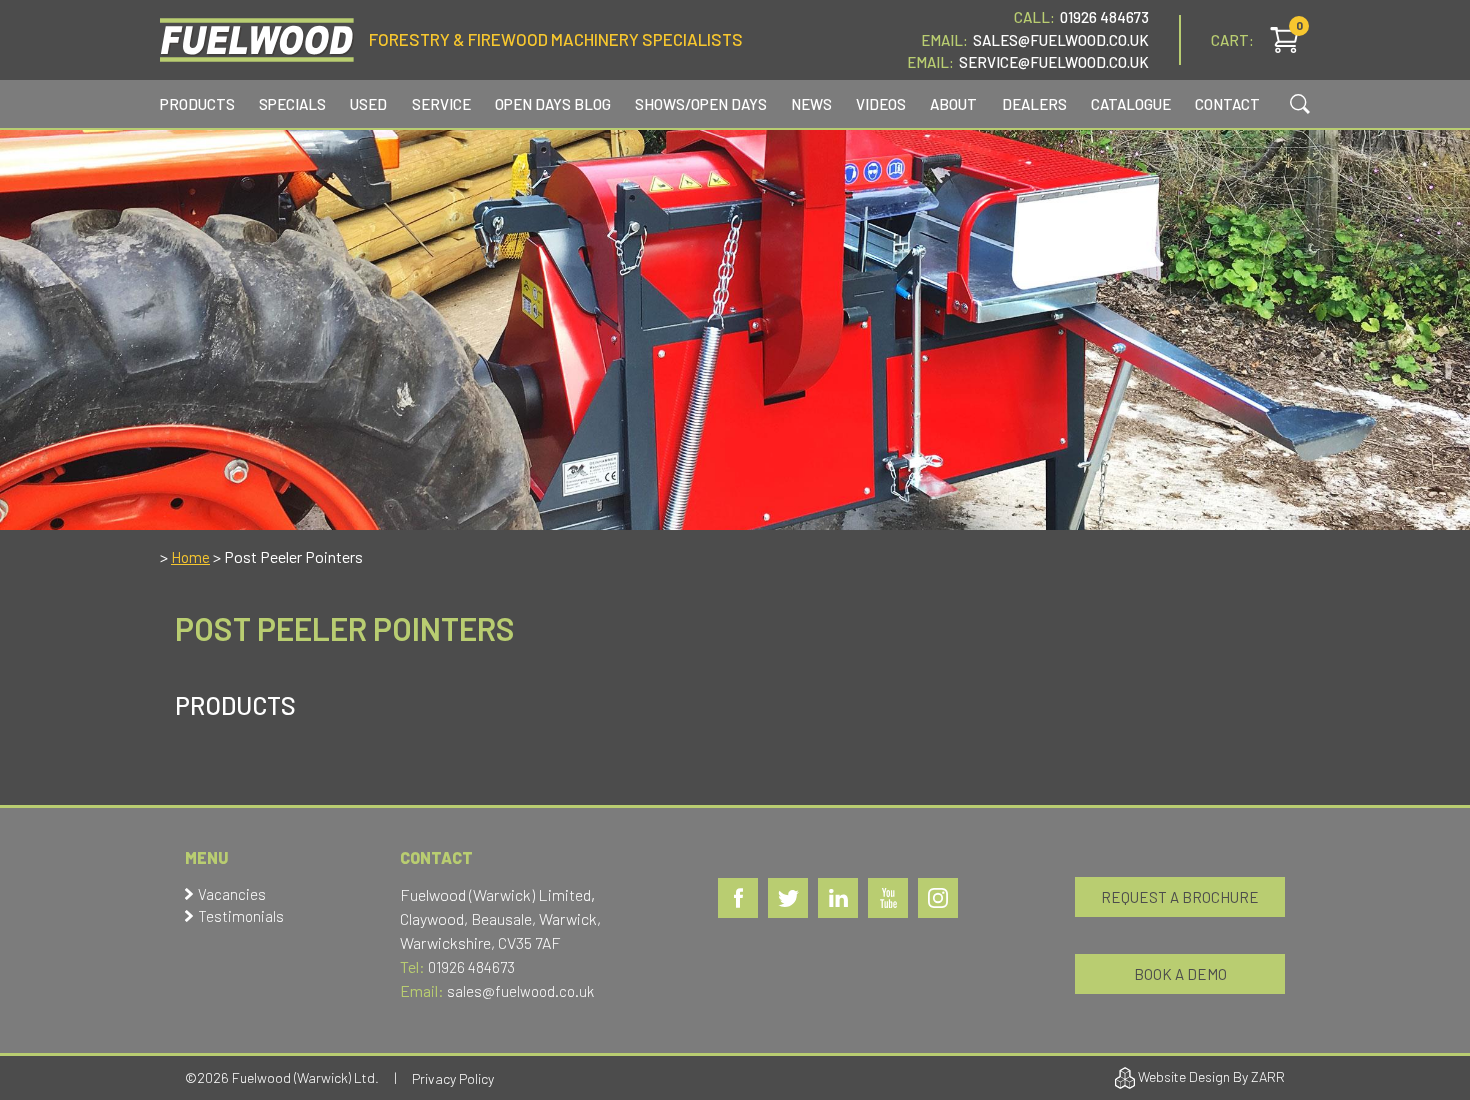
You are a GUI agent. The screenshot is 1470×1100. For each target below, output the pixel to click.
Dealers (1034, 104)
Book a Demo (1180, 974)
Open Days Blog (553, 104)
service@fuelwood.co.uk (1054, 62)
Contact (1227, 104)
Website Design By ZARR (1210, 1076)
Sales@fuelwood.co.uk (1061, 40)
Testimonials (241, 916)
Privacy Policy (453, 1078)
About (953, 104)
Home (190, 557)
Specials (292, 104)
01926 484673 (1104, 17)
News (811, 104)
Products (197, 104)
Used (368, 104)
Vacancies (232, 894)
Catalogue (1131, 104)
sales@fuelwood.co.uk (520, 991)
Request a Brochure (1180, 897)
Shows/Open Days (701, 104)
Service (441, 104)
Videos (881, 104)
